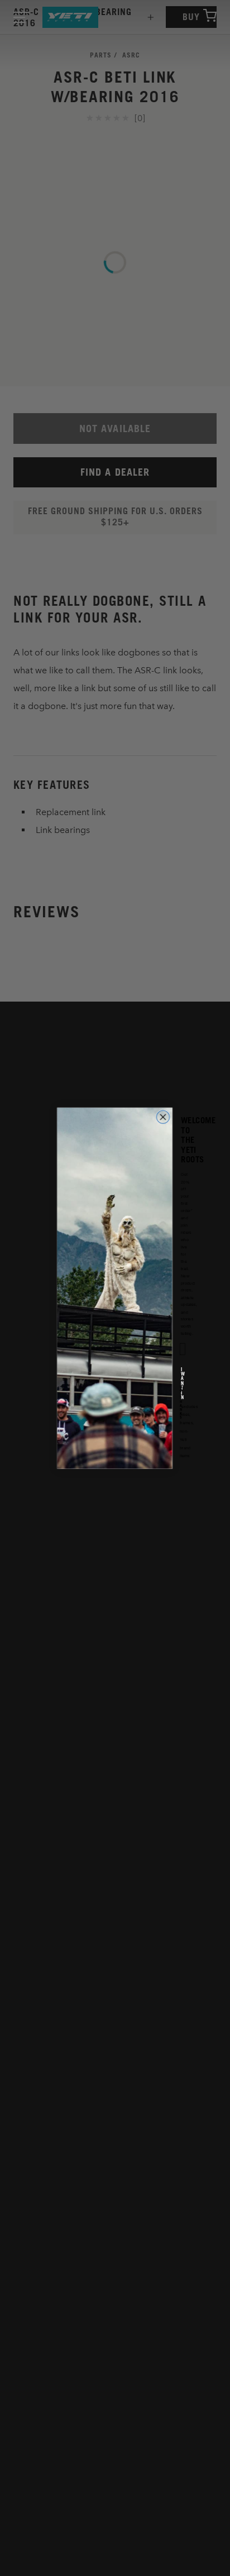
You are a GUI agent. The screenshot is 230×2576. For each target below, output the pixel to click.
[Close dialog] (163, 1117)
